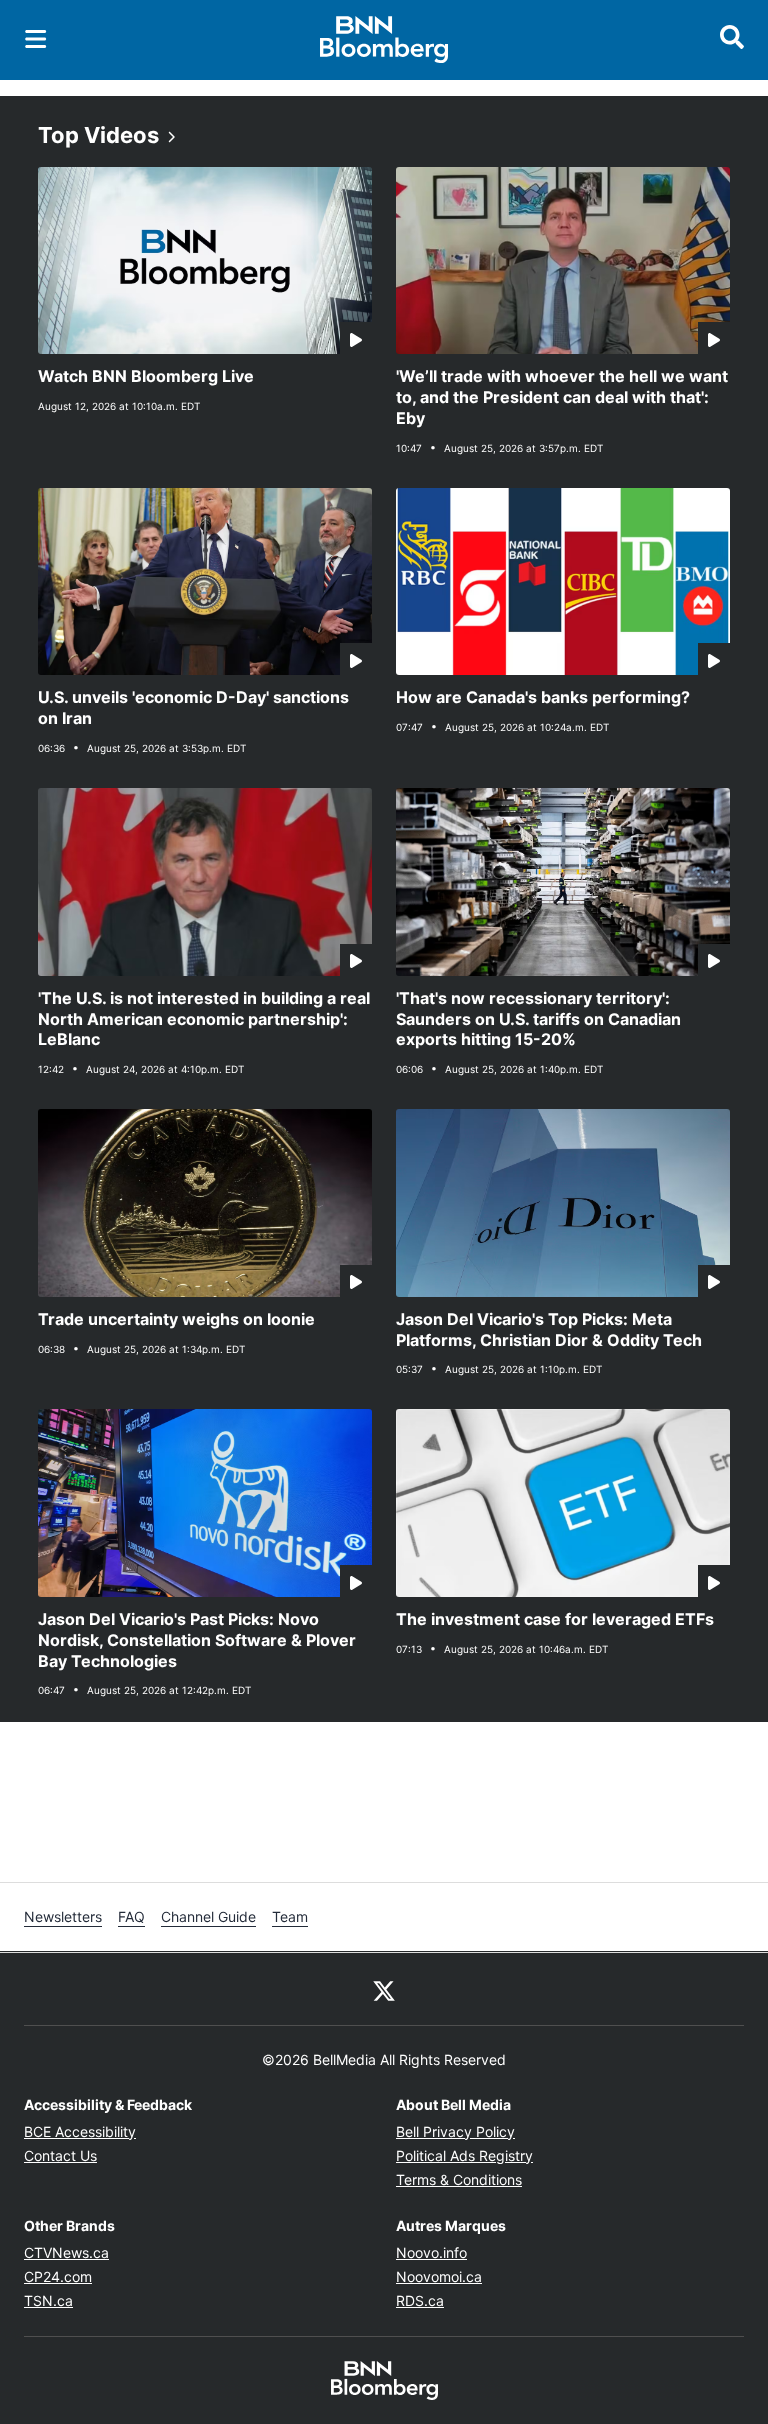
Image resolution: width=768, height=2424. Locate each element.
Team (290, 1916)
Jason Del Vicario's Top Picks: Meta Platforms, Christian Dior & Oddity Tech (549, 1329)
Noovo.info (431, 2252)
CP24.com (58, 2276)
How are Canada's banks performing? (543, 697)
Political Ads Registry (464, 2155)
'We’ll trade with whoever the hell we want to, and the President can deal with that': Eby (562, 397)
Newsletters (63, 1916)
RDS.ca (420, 2300)
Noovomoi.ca (439, 2276)
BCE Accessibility (80, 2131)
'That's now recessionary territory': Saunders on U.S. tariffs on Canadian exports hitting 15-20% (538, 1019)
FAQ (131, 1916)
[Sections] (36, 39)
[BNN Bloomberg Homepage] (384, 40)
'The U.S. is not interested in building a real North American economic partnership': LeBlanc (204, 1019)
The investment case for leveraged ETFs (555, 1619)
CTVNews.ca (66, 2252)
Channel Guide (208, 1916)
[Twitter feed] (384, 1989)
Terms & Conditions (459, 2179)
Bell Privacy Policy (455, 2131)
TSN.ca (48, 2300)
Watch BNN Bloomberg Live (146, 376)
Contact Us (60, 2155)
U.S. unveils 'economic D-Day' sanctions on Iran (193, 707)
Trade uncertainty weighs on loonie (176, 1319)
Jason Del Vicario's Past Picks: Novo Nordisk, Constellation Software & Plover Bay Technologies (197, 1640)
